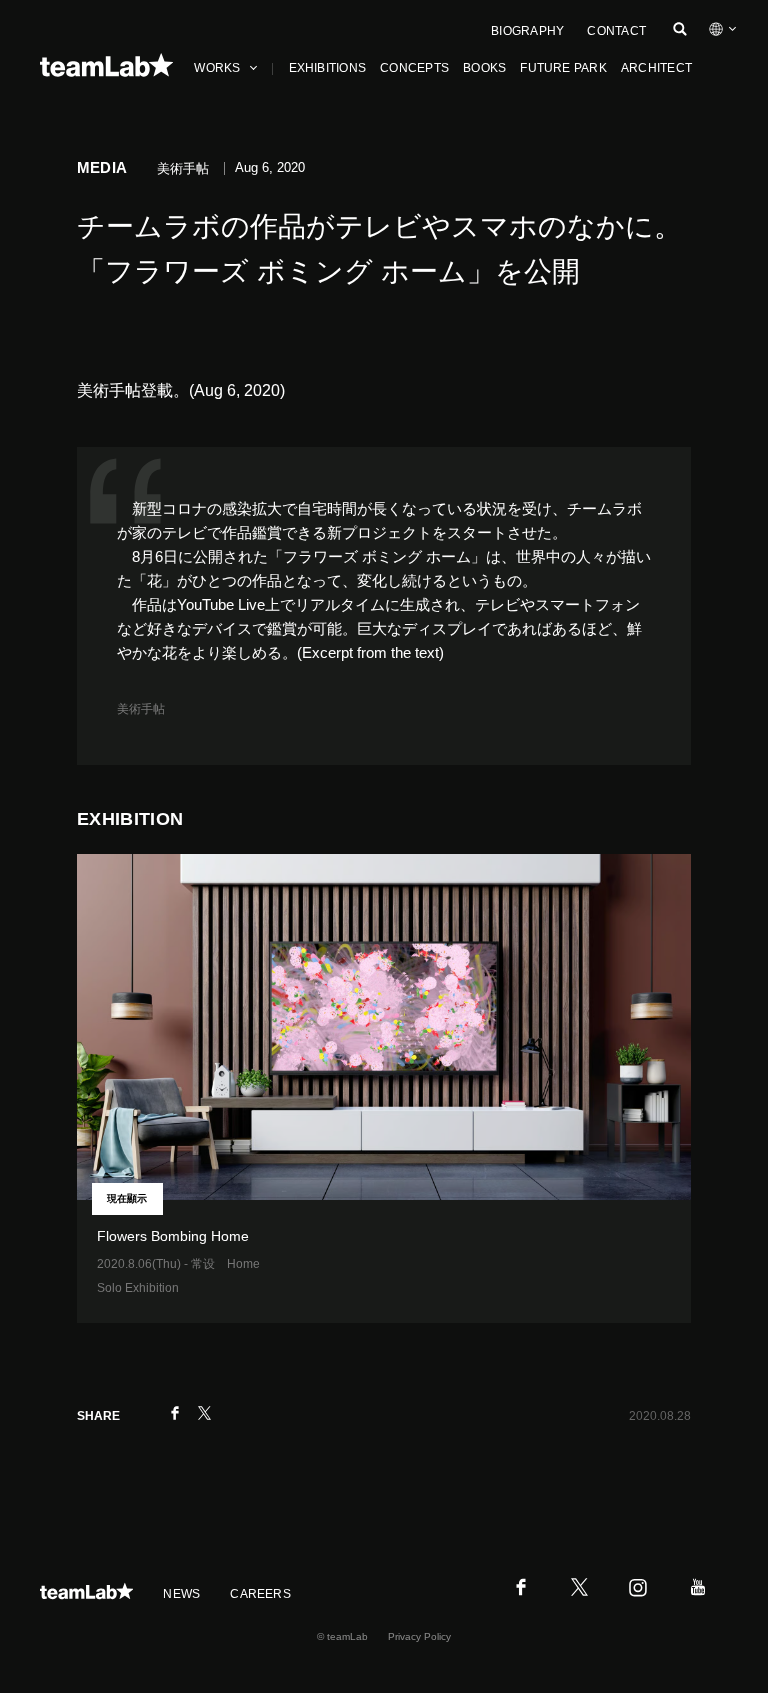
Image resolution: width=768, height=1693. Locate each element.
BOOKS (484, 68)
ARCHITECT (656, 68)
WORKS (217, 68)
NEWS (181, 1594)
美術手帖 (141, 709)
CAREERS (260, 1594)
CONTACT (616, 31)
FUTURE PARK (563, 68)
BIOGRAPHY (527, 31)
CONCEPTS (414, 68)
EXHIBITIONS (328, 68)
